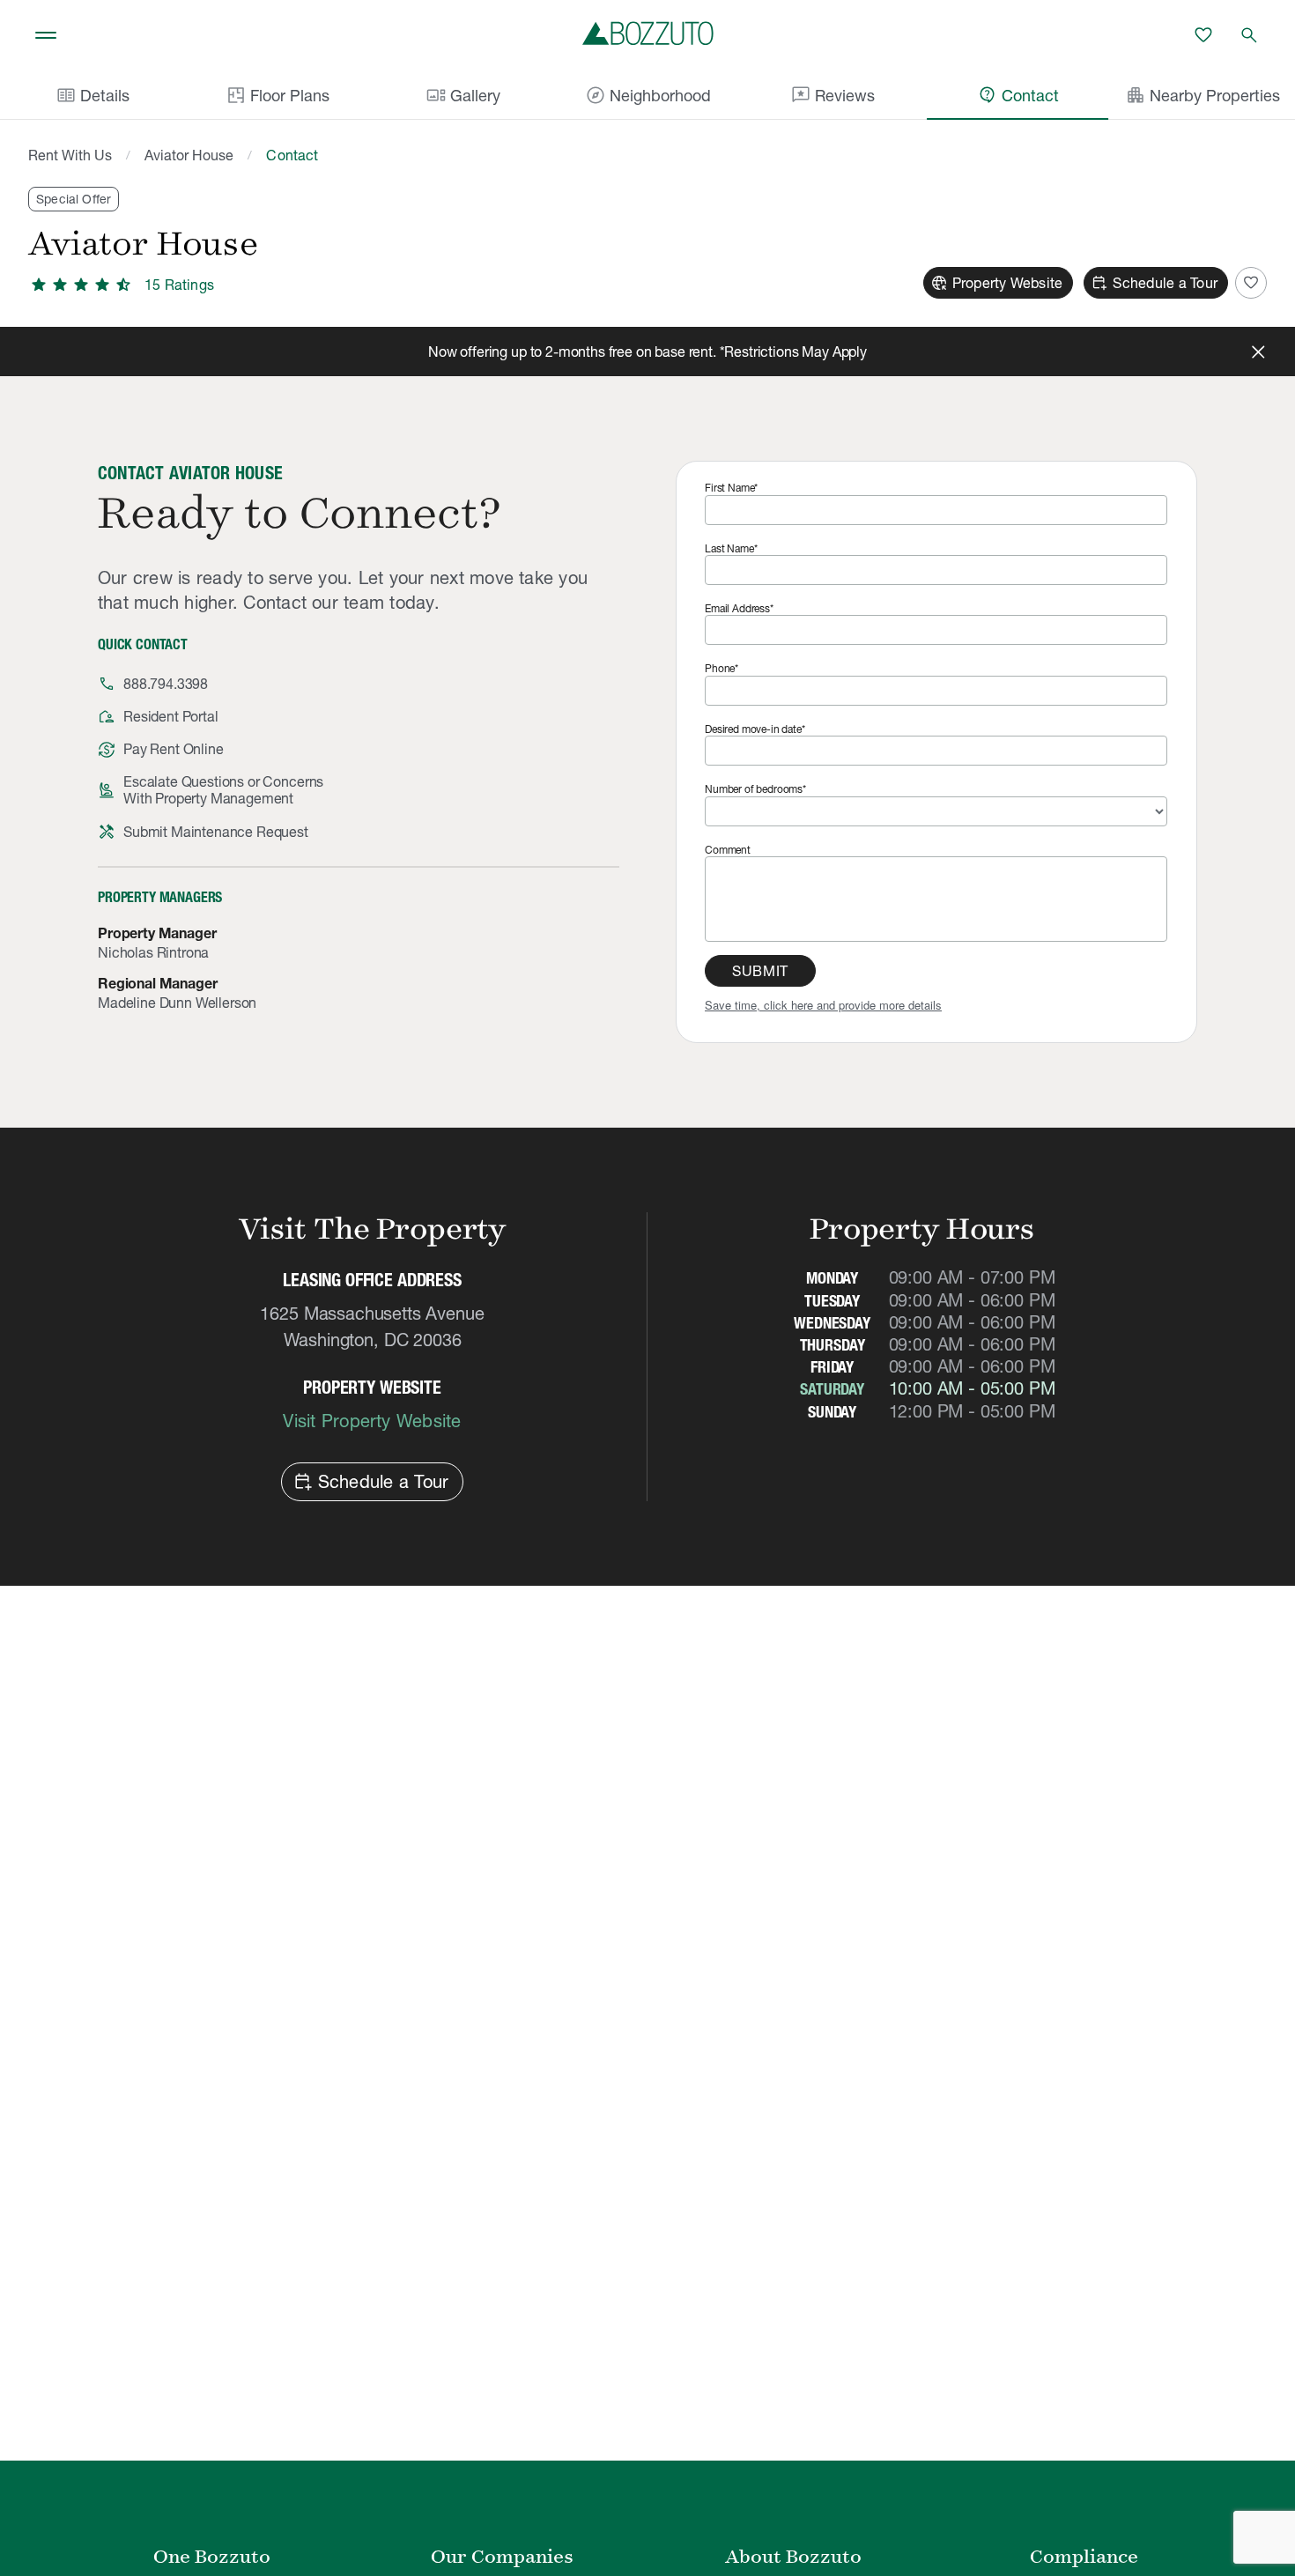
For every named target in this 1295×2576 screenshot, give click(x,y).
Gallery (463, 95)
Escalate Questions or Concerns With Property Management (223, 790)
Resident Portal (171, 716)
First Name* (731, 488)
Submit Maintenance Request (216, 832)
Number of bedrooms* (755, 789)
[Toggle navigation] (46, 35)
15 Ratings (179, 285)
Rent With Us (70, 155)
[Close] (1258, 352)
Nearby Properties (1202, 95)
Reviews (832, 95)
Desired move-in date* (755, 729)
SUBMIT (760, 971)
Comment (728, 850)
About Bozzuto (793, 2557)
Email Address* (739, 608)
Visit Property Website (372, 1421)
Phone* (721, 668)
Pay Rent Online (174, 749)
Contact (1018, 95)
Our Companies (502, 2557)
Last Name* (731, 548)
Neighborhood (648, 95)
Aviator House (189, 155)
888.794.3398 (166, 684)
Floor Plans (290, 96)
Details (92, 95)
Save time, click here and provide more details (823, 1005)
